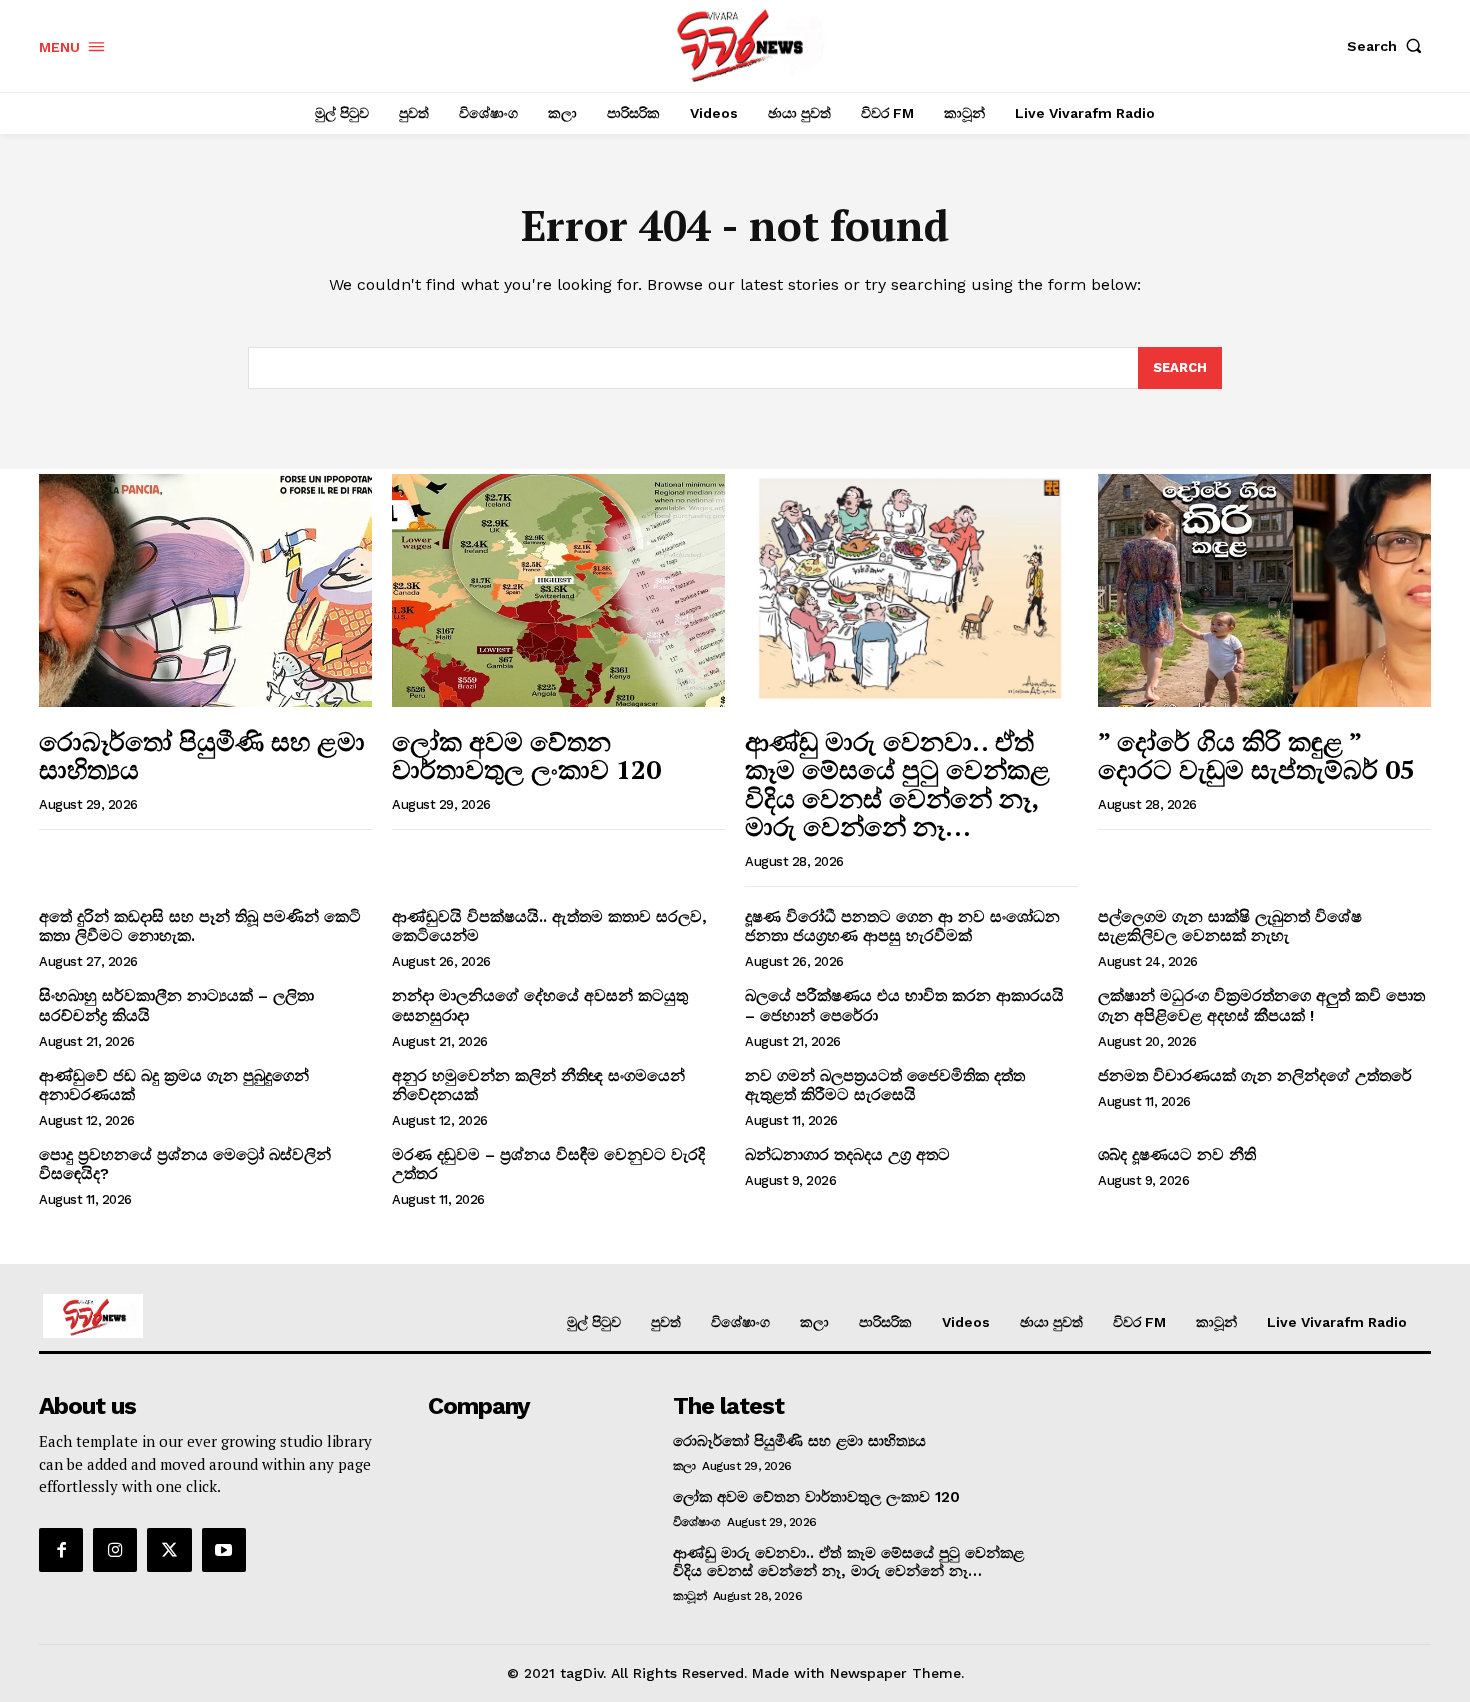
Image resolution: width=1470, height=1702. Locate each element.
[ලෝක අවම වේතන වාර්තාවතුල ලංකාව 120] (558, 590)
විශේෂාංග (697, 1522)
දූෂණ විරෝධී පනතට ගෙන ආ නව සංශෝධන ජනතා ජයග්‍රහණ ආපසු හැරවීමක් (902, 926)
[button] (1389, 46)
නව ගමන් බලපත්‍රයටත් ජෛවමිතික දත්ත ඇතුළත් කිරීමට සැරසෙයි (885, 1085)
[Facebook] (61, 1550)
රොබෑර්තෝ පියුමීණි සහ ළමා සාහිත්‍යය (202, 755)
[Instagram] (115, 1550)
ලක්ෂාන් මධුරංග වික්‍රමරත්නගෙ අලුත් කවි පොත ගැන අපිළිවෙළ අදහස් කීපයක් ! (1261, 1005)
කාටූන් (690, 1596)
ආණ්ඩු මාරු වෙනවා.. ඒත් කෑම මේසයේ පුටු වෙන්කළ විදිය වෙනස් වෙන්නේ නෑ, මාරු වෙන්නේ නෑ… (897, 784)
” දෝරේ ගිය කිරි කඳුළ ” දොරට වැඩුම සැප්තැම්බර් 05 (1256, 755)
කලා (684, 1466)
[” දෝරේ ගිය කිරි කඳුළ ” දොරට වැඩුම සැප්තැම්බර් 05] (1264, 590)
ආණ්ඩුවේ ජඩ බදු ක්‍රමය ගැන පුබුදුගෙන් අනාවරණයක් (174, 1085)
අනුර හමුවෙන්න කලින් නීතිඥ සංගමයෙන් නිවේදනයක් (538, 1085)
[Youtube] (224, 1550)
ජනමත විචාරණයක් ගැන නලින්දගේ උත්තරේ (1255, 1075)
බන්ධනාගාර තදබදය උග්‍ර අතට (847, 1154)
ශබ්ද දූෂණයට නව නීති (1177, 1154)
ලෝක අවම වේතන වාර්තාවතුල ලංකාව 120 (526, 755)
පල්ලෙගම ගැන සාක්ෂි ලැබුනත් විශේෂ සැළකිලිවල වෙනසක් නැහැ (1230, 926)
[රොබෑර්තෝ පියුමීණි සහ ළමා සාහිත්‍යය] (205, 590)
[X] (169, 1550)
